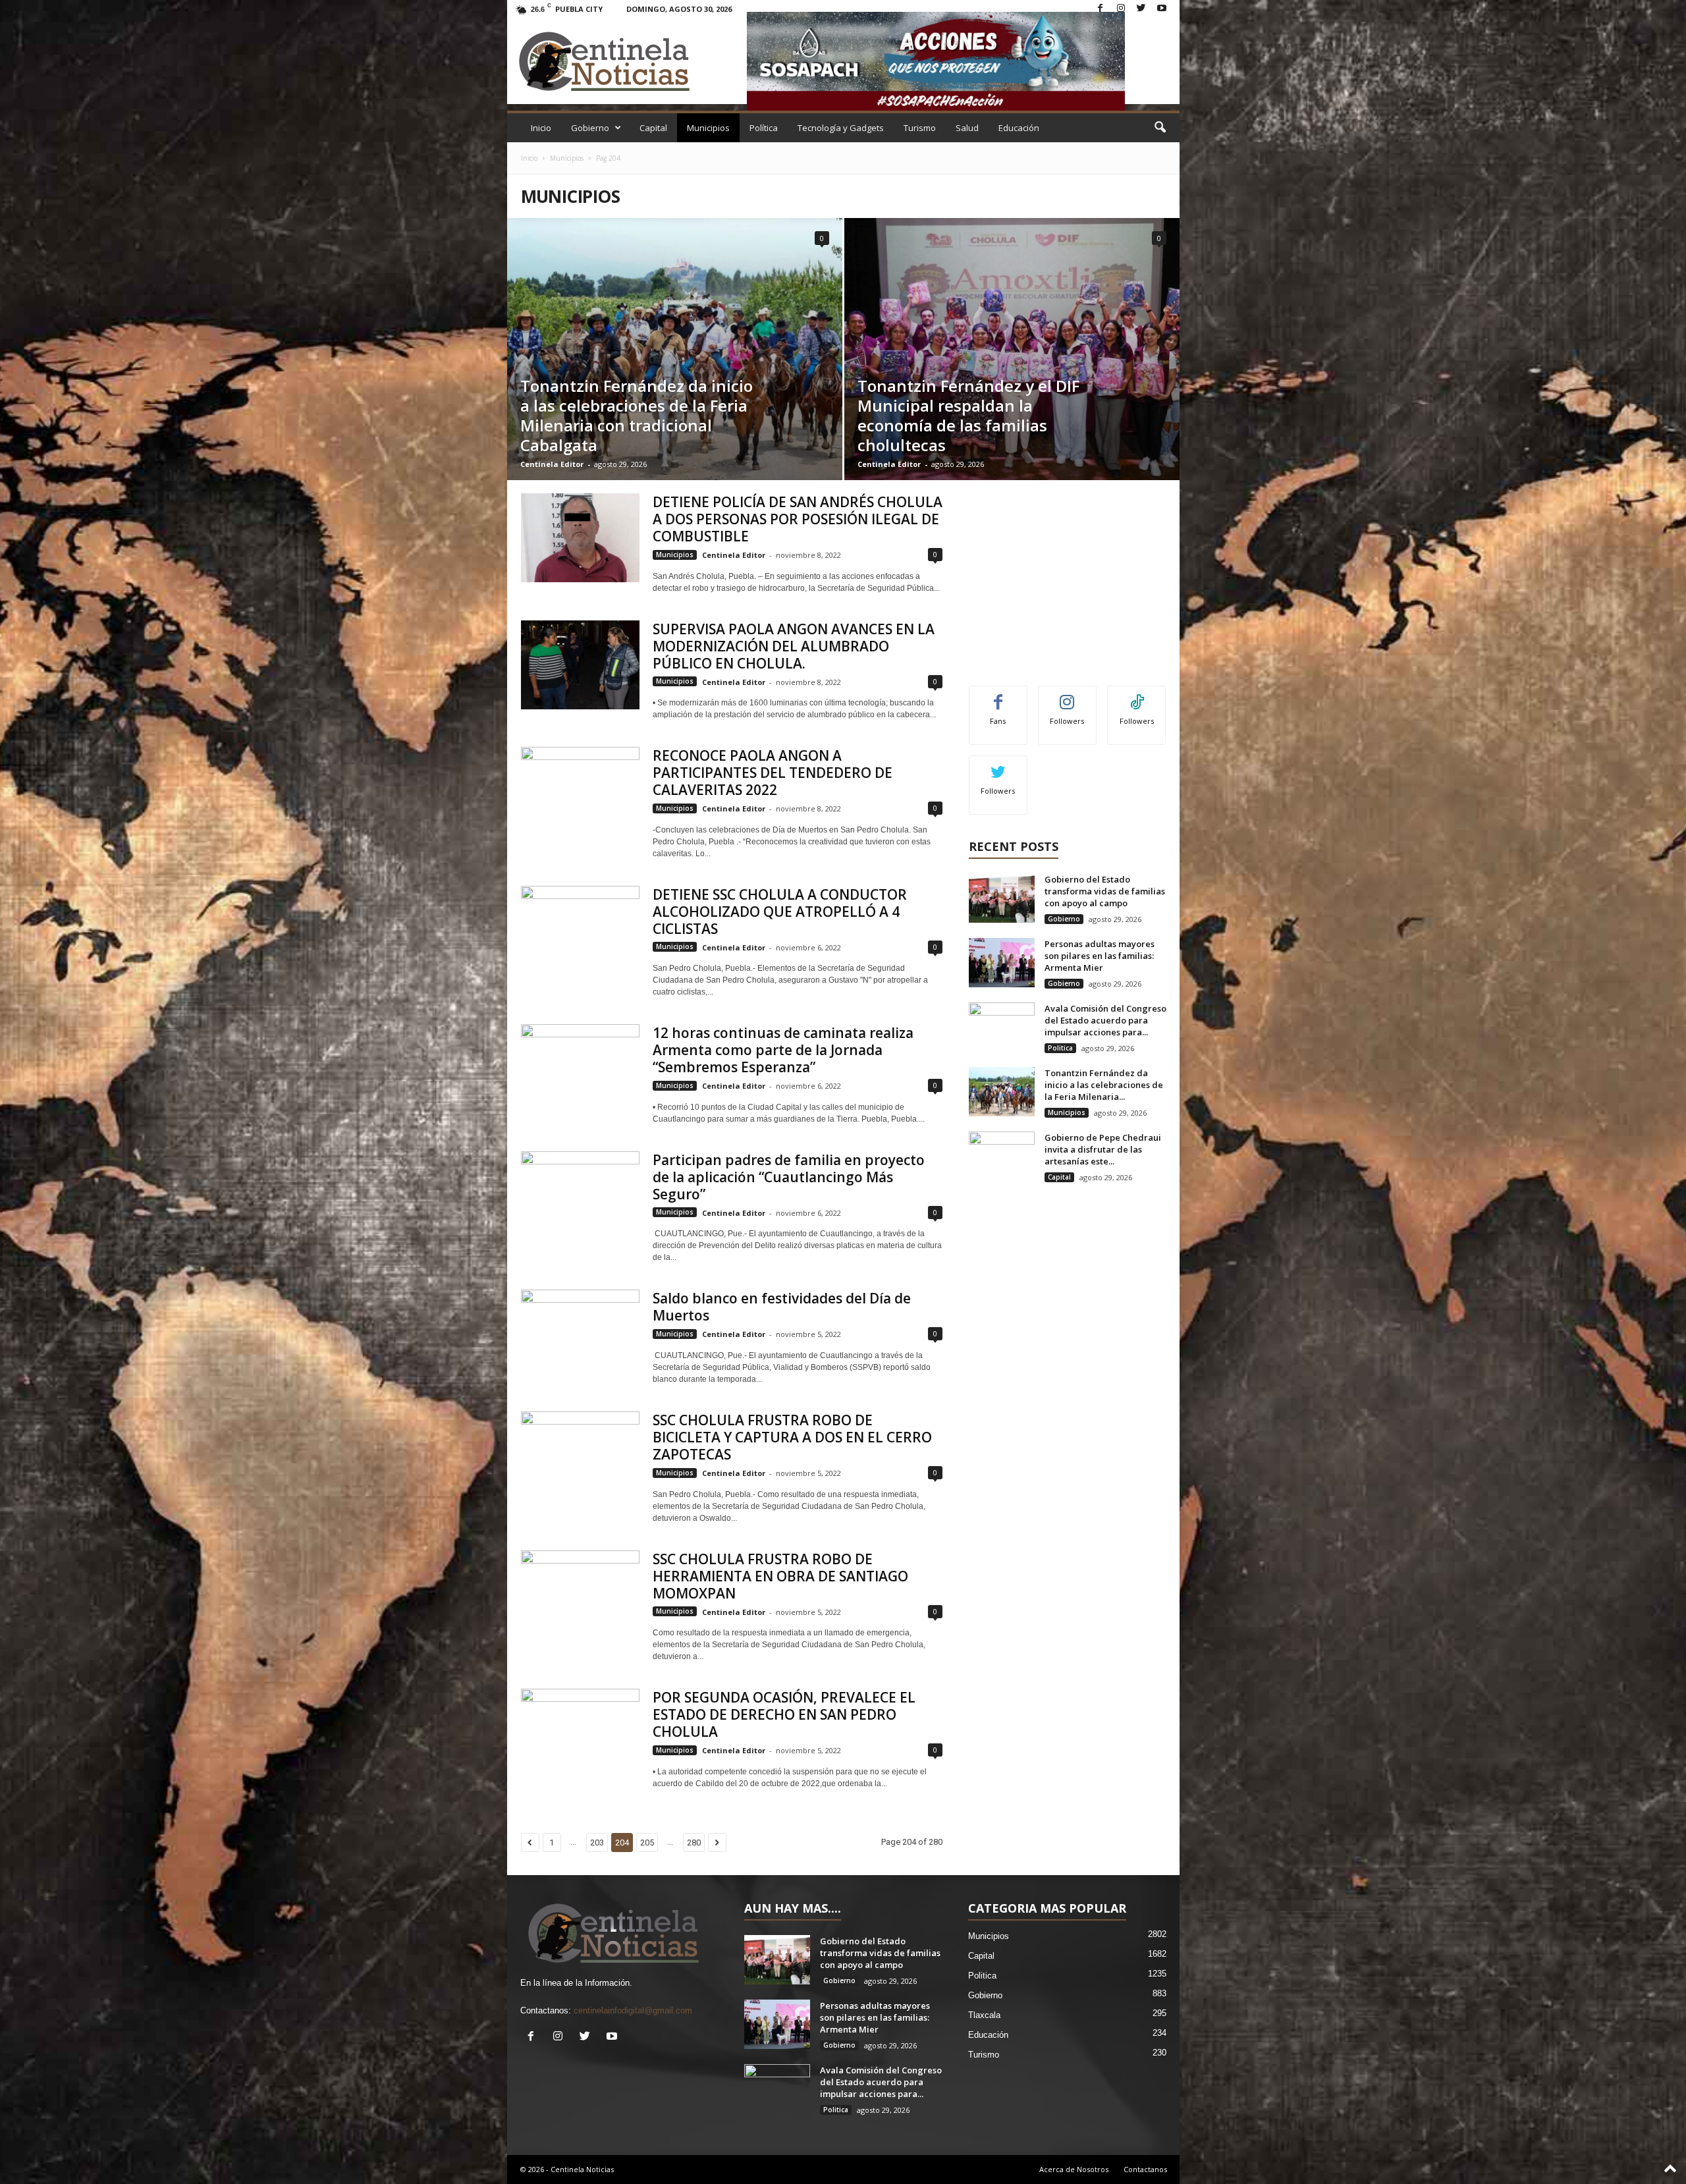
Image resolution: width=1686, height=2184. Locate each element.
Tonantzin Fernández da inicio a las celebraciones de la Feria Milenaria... (1104, 1085)
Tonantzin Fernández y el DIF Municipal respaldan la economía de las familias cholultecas (968, 415)
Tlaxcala (984, 2015)
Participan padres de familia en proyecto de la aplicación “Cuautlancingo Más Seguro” (789, 1177)
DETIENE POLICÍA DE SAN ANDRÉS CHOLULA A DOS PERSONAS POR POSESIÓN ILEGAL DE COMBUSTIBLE (798, 519)
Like (998, 696)
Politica (1060, 1048)
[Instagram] (1121, 9)
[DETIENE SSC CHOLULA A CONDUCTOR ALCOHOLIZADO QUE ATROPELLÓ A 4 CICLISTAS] (580, 930)
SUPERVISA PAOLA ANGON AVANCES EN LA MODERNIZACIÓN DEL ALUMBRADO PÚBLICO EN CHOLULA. (794, 646)
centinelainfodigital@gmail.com (633, 2010)
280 (694, 1843)
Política (764, 128)
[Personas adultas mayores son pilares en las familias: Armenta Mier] (1002, 963)
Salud (967, 128)
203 (597, 1843)
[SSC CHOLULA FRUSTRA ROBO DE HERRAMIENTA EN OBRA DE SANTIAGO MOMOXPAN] (580, 1595)
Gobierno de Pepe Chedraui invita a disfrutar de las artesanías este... (1103, 1149)
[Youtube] (1162, 9)
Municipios (708, 128)
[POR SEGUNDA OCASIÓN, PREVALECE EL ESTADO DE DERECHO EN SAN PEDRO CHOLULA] (580, 1733)
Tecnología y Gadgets (841, 128)
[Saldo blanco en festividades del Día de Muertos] (580, 1334)
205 (647, 1843)
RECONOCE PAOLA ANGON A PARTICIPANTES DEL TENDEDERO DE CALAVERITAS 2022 (773, 773)
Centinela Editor (552, 464)
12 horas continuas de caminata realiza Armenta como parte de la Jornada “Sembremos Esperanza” (783, 1050)
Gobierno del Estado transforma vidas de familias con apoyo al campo (1105, 891)
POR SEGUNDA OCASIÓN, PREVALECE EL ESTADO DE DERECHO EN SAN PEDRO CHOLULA (784, 1714)
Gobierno (590, 128)
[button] (1160, 128)
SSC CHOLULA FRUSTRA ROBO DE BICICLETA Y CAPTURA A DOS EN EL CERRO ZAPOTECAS (792, 1437)
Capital (653, 128)
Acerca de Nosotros (1074, 2169)
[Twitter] (1141, 9)
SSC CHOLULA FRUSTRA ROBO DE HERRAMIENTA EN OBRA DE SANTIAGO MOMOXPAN (780, 1576)
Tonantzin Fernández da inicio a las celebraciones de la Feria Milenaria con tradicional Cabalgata (637, 415)
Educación (1019, 128)
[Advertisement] (1067, 576)
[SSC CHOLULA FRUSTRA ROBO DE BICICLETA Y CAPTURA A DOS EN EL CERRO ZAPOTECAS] (580, 1456)
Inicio (541, 128)
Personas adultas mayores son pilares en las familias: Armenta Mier (1100, 956)
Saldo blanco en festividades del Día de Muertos (782, 1307)
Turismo (920, 128)
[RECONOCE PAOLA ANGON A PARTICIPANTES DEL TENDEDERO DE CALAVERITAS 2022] (580, 791)
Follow (1067, 696)
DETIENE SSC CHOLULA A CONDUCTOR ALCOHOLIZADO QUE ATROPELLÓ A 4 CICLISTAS (780, 912)
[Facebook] (1101, 9)
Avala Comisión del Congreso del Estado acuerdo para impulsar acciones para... (1105, 1020)
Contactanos (1145, 2169)
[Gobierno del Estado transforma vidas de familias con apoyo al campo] (1002, 898)
